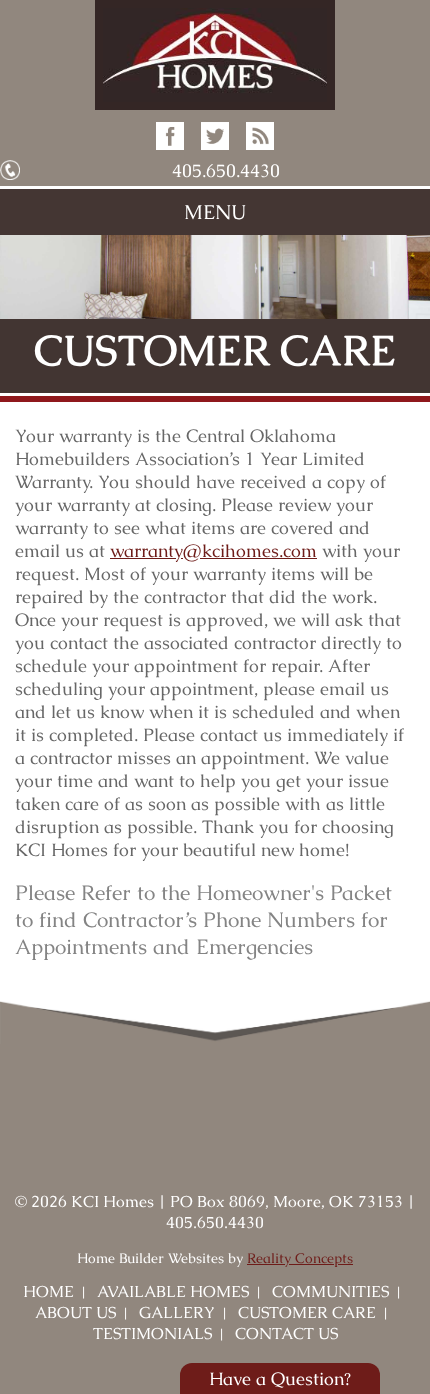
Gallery (177, 1312)
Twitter (215, 136)
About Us (75, 1312)
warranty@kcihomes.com (213, 550)
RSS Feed (260, 136)
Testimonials (152, 1333)
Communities (330, 1291)
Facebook (170, 136)
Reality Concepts (300, 1258)
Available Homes (173, 1291)
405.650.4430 (226, 170)
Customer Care (307, 1312)
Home (48, 1291)
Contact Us (286, 1333)
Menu (215, 212)
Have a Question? (280, 1378)
